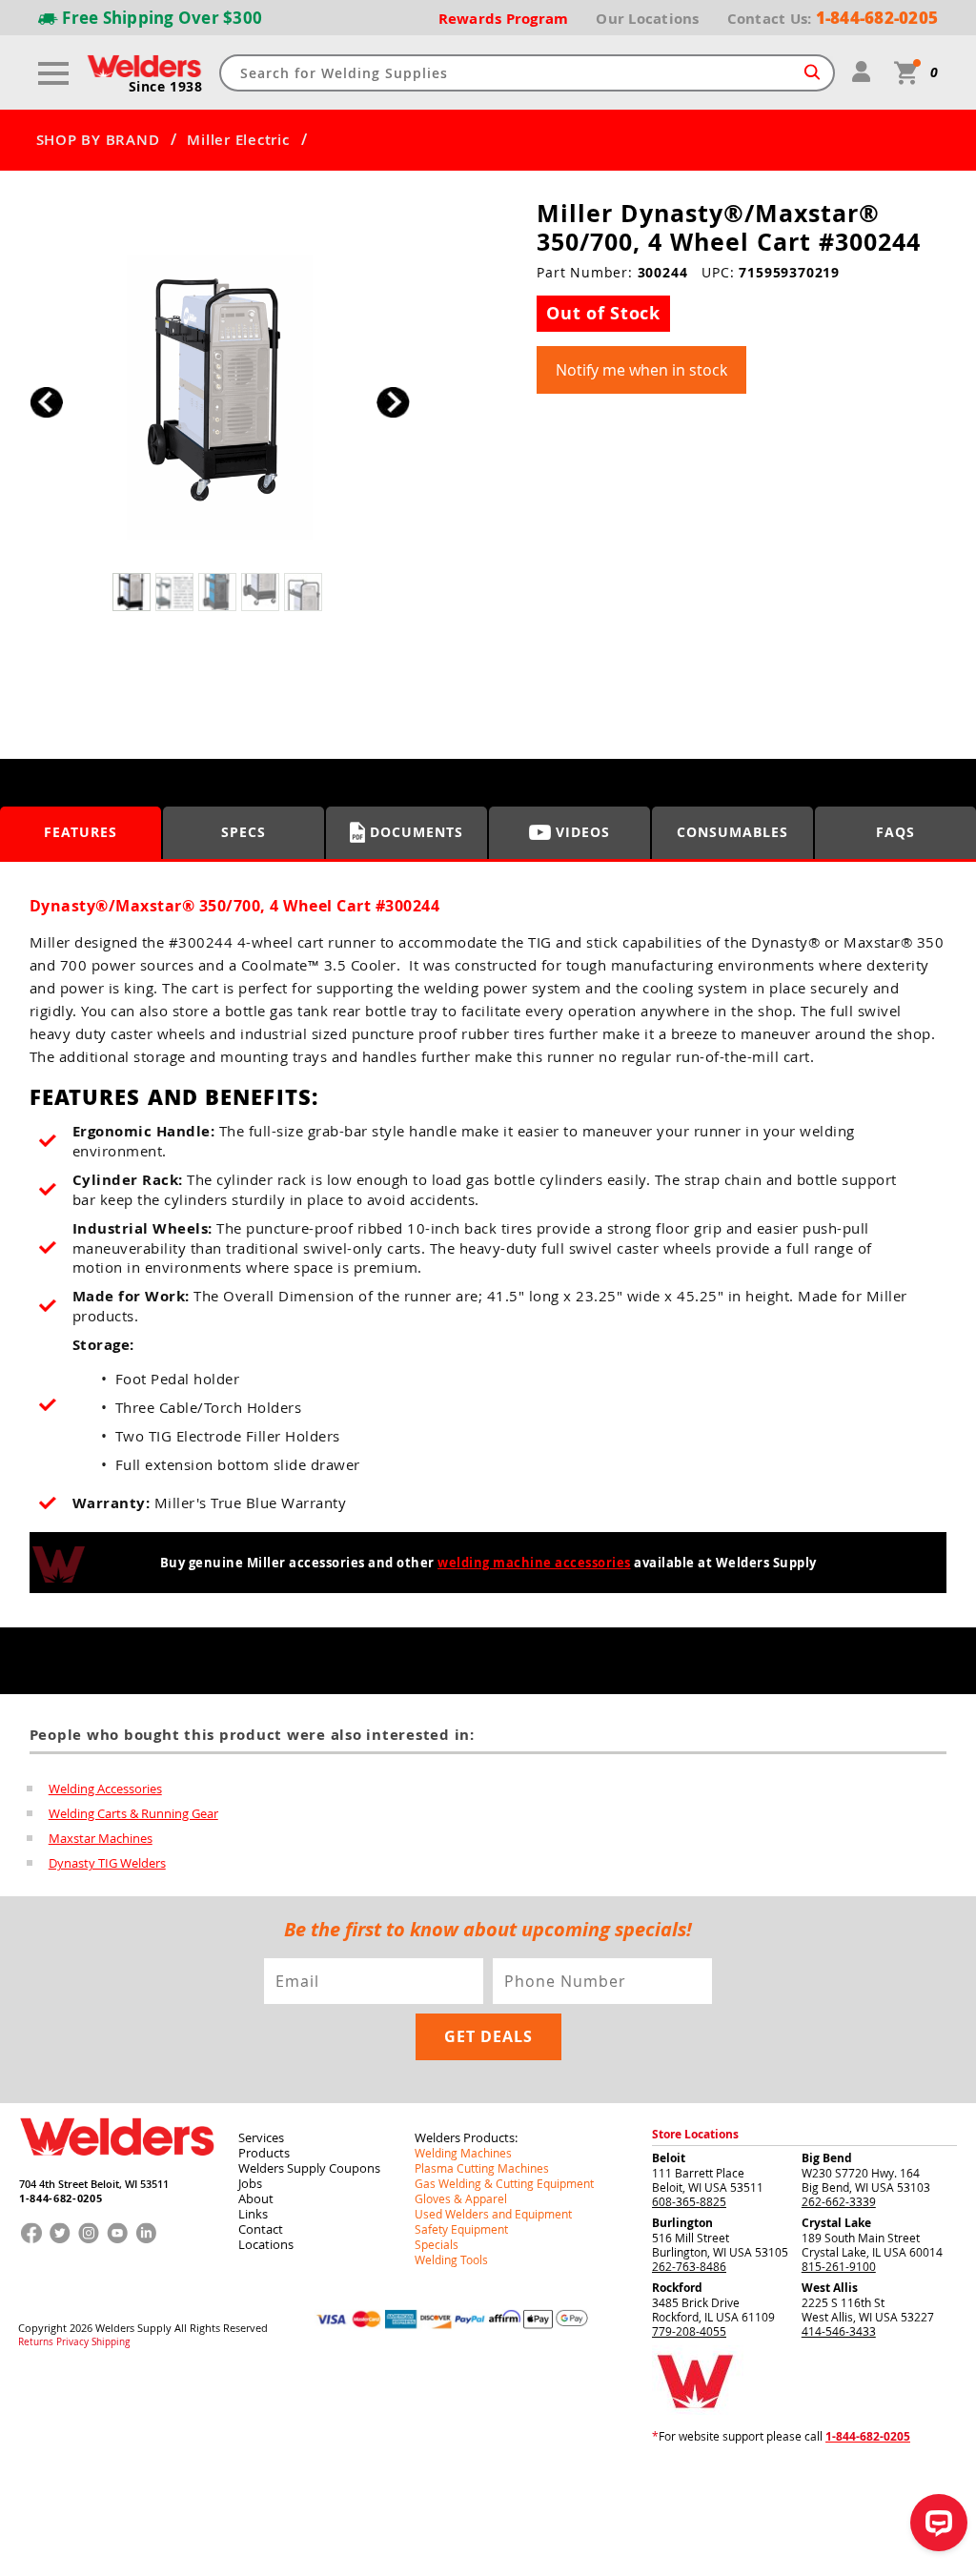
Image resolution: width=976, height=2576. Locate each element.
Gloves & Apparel (461, 2198)
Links (253, 2214)
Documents (417, 832)
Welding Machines (463, 2153)
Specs (244, 832)
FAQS (895, 832)
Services (261, 2137)
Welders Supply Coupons (309, 2168)
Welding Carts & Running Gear (133, 1813)
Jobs (250, 2183)
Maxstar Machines (101, 1838)
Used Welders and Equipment (493, 2214)
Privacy (72, 2342)
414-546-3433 (839, 2331)
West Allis (830, 2288)
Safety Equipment (461, 2229)
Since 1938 (165, 87)
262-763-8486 (689, 2266)
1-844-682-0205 (61, 2198)
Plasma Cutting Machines (482, 2168)
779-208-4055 (689, 2331)
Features (81, 832)
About (256, 2198)
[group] (220, 397)
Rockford (677, 2288)
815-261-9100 (839, 2266)
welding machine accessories (534, 1563)
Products (264, 2153)
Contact (261, 2229)
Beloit (669, 2158)
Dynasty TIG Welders (107, 1863)
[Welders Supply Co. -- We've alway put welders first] (117, 2171)
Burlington (682, 2223)
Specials (437, 2244)
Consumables (732, 832)
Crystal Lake (836, 2223)
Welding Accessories (105, 1789)
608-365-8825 (689, 2201)
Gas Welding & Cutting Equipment (504, 2183)
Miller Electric (238, 140)
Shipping (111, 2342)
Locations (266, 2244)
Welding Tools (451, 2259)
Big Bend (827, 2158)
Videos (583, 832)
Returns (36, 2342)
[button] (393, 402)
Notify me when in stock (641, 370)
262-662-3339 (839, 2201)
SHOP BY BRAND (98, 140)
